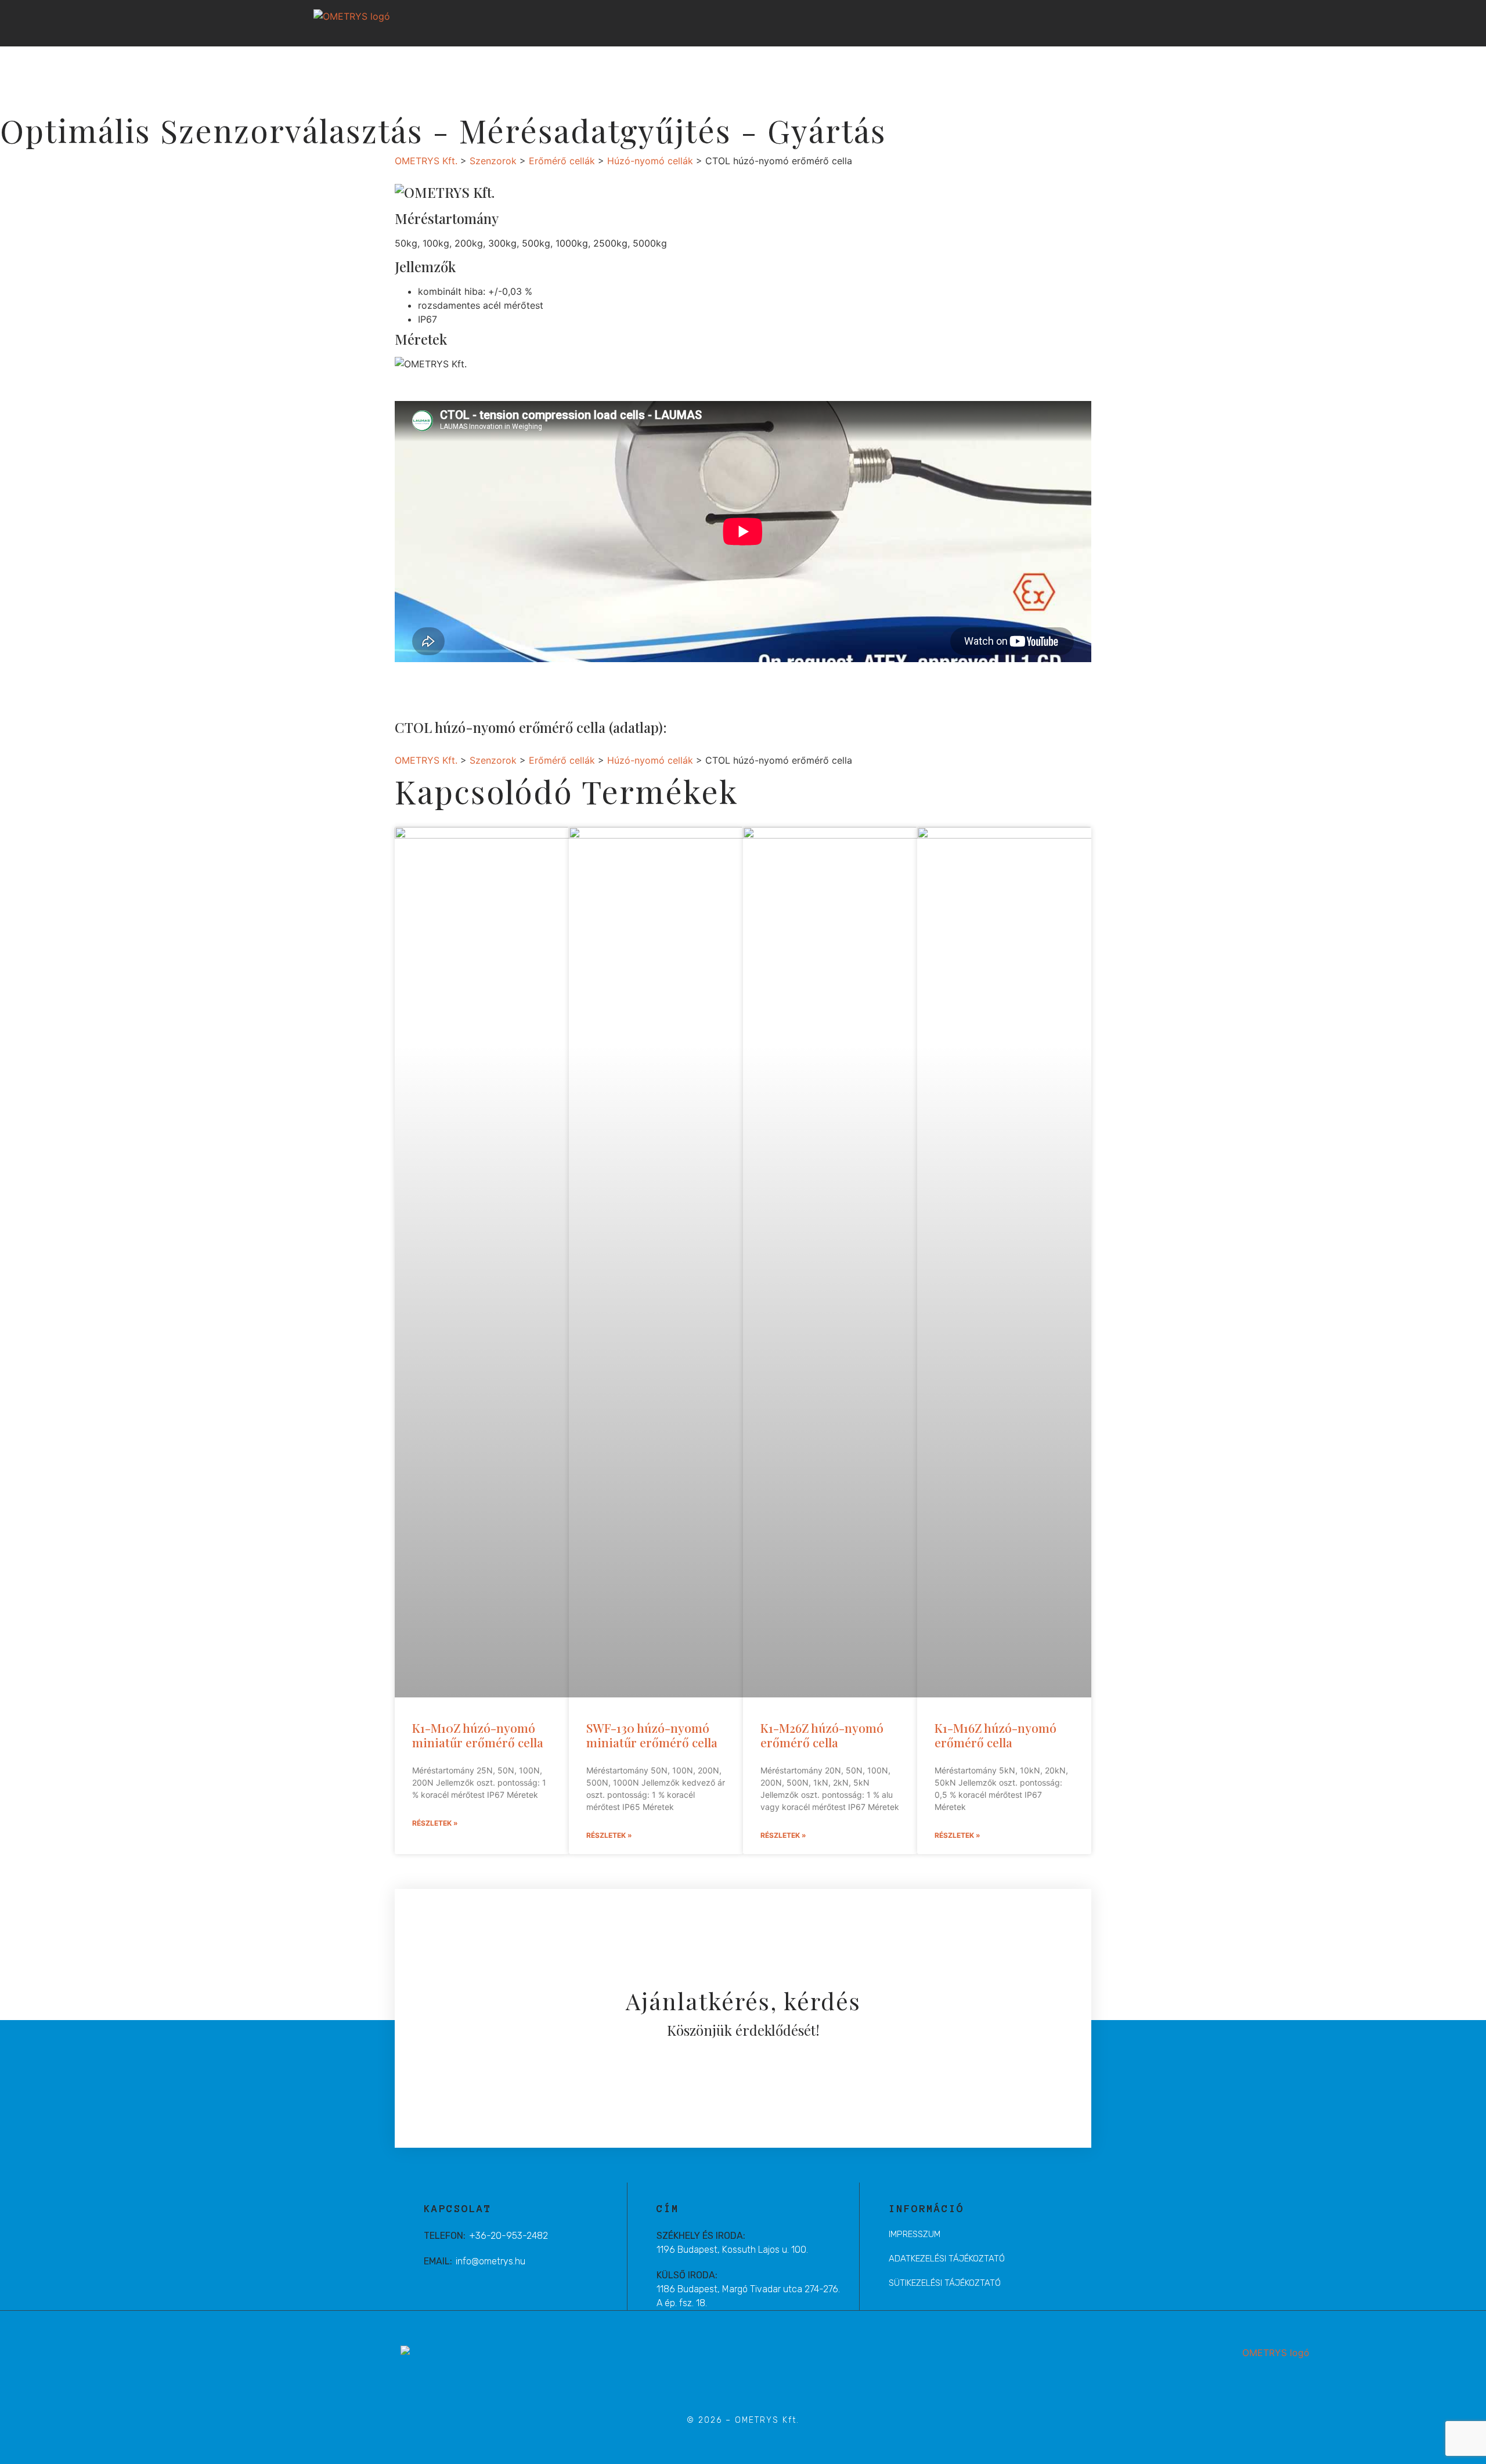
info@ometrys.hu (490, 2261)
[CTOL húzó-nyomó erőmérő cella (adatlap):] (690, 727)
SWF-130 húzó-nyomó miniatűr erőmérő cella (652, 1735)
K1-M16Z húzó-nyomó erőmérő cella (996, 1735)
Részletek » (435, 1823)
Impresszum (915, 2234)
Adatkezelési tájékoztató (947, 2259)
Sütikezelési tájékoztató (945, 2283)
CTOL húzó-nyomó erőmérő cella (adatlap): (531, 727)
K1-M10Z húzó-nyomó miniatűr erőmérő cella (478, 1735)
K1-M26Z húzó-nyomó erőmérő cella (822, 1735)
